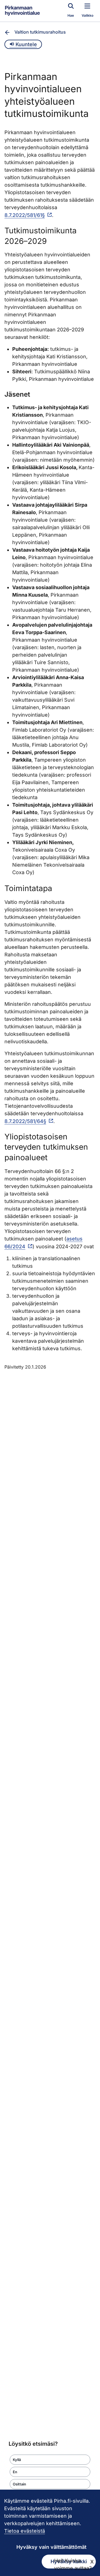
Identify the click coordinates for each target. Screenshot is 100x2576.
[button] (50, 2460)
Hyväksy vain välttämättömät (51, 2547)
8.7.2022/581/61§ (25, 215)
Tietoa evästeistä (25, 2531)
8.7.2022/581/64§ (25, 1121)
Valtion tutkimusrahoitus (40, 32)
